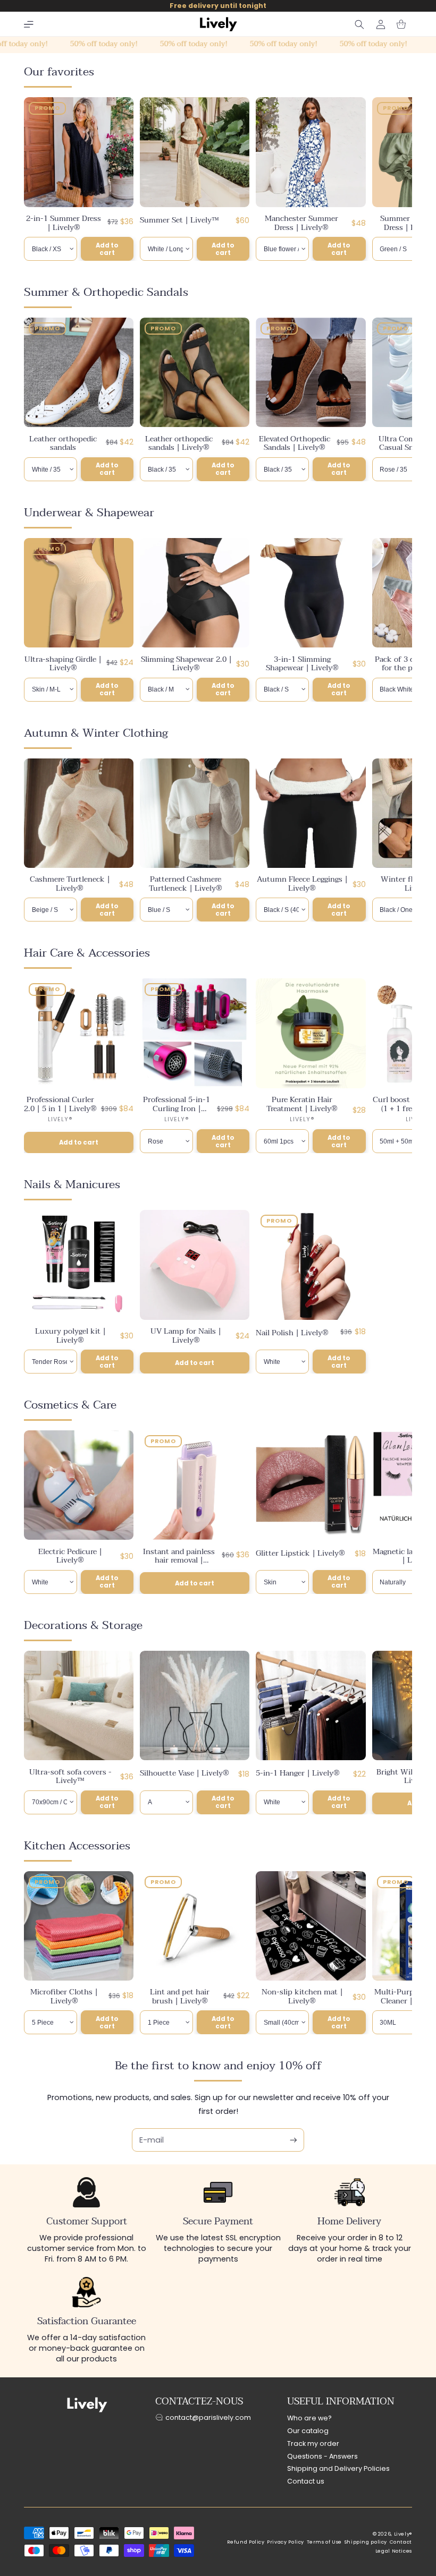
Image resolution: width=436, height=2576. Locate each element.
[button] (29, 24)
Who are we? (309, 2418)
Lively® (403, 2534)
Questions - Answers (322, 2456)
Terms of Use (325, 2542)
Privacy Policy (286, 2542)
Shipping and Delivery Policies (338, 2468)
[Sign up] (294, 2140)
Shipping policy (366, 2542)
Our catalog (308, 2431)
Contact (401, 2542)
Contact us (306, 2481)
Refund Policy (246, 2542)
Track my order (313, 2443)
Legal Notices (394, 2551)
